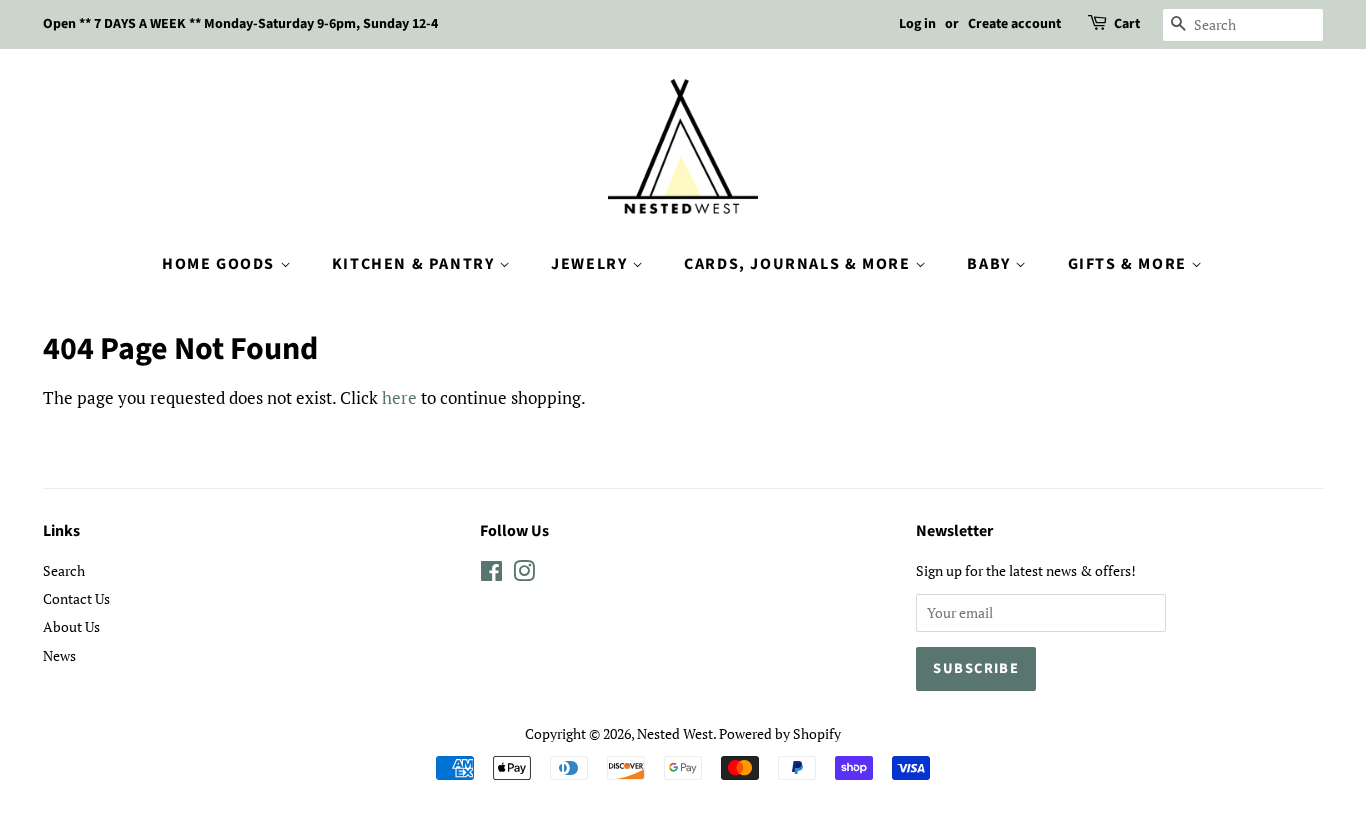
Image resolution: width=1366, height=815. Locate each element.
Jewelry (591, 264)
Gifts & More (1130, 264)
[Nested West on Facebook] (491, 574)
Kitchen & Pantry (415, 264)
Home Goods (221, 264)
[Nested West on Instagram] (524, 574)
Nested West (675, 733)
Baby (991, 264)
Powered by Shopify (780, 733)
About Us (71, 626)
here (399, 397)
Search (64, 570)
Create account (1014, 24)
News (59, 655)
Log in (917, 24)
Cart (1127, 24)
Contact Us (76, 598)
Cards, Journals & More (799, 264)
